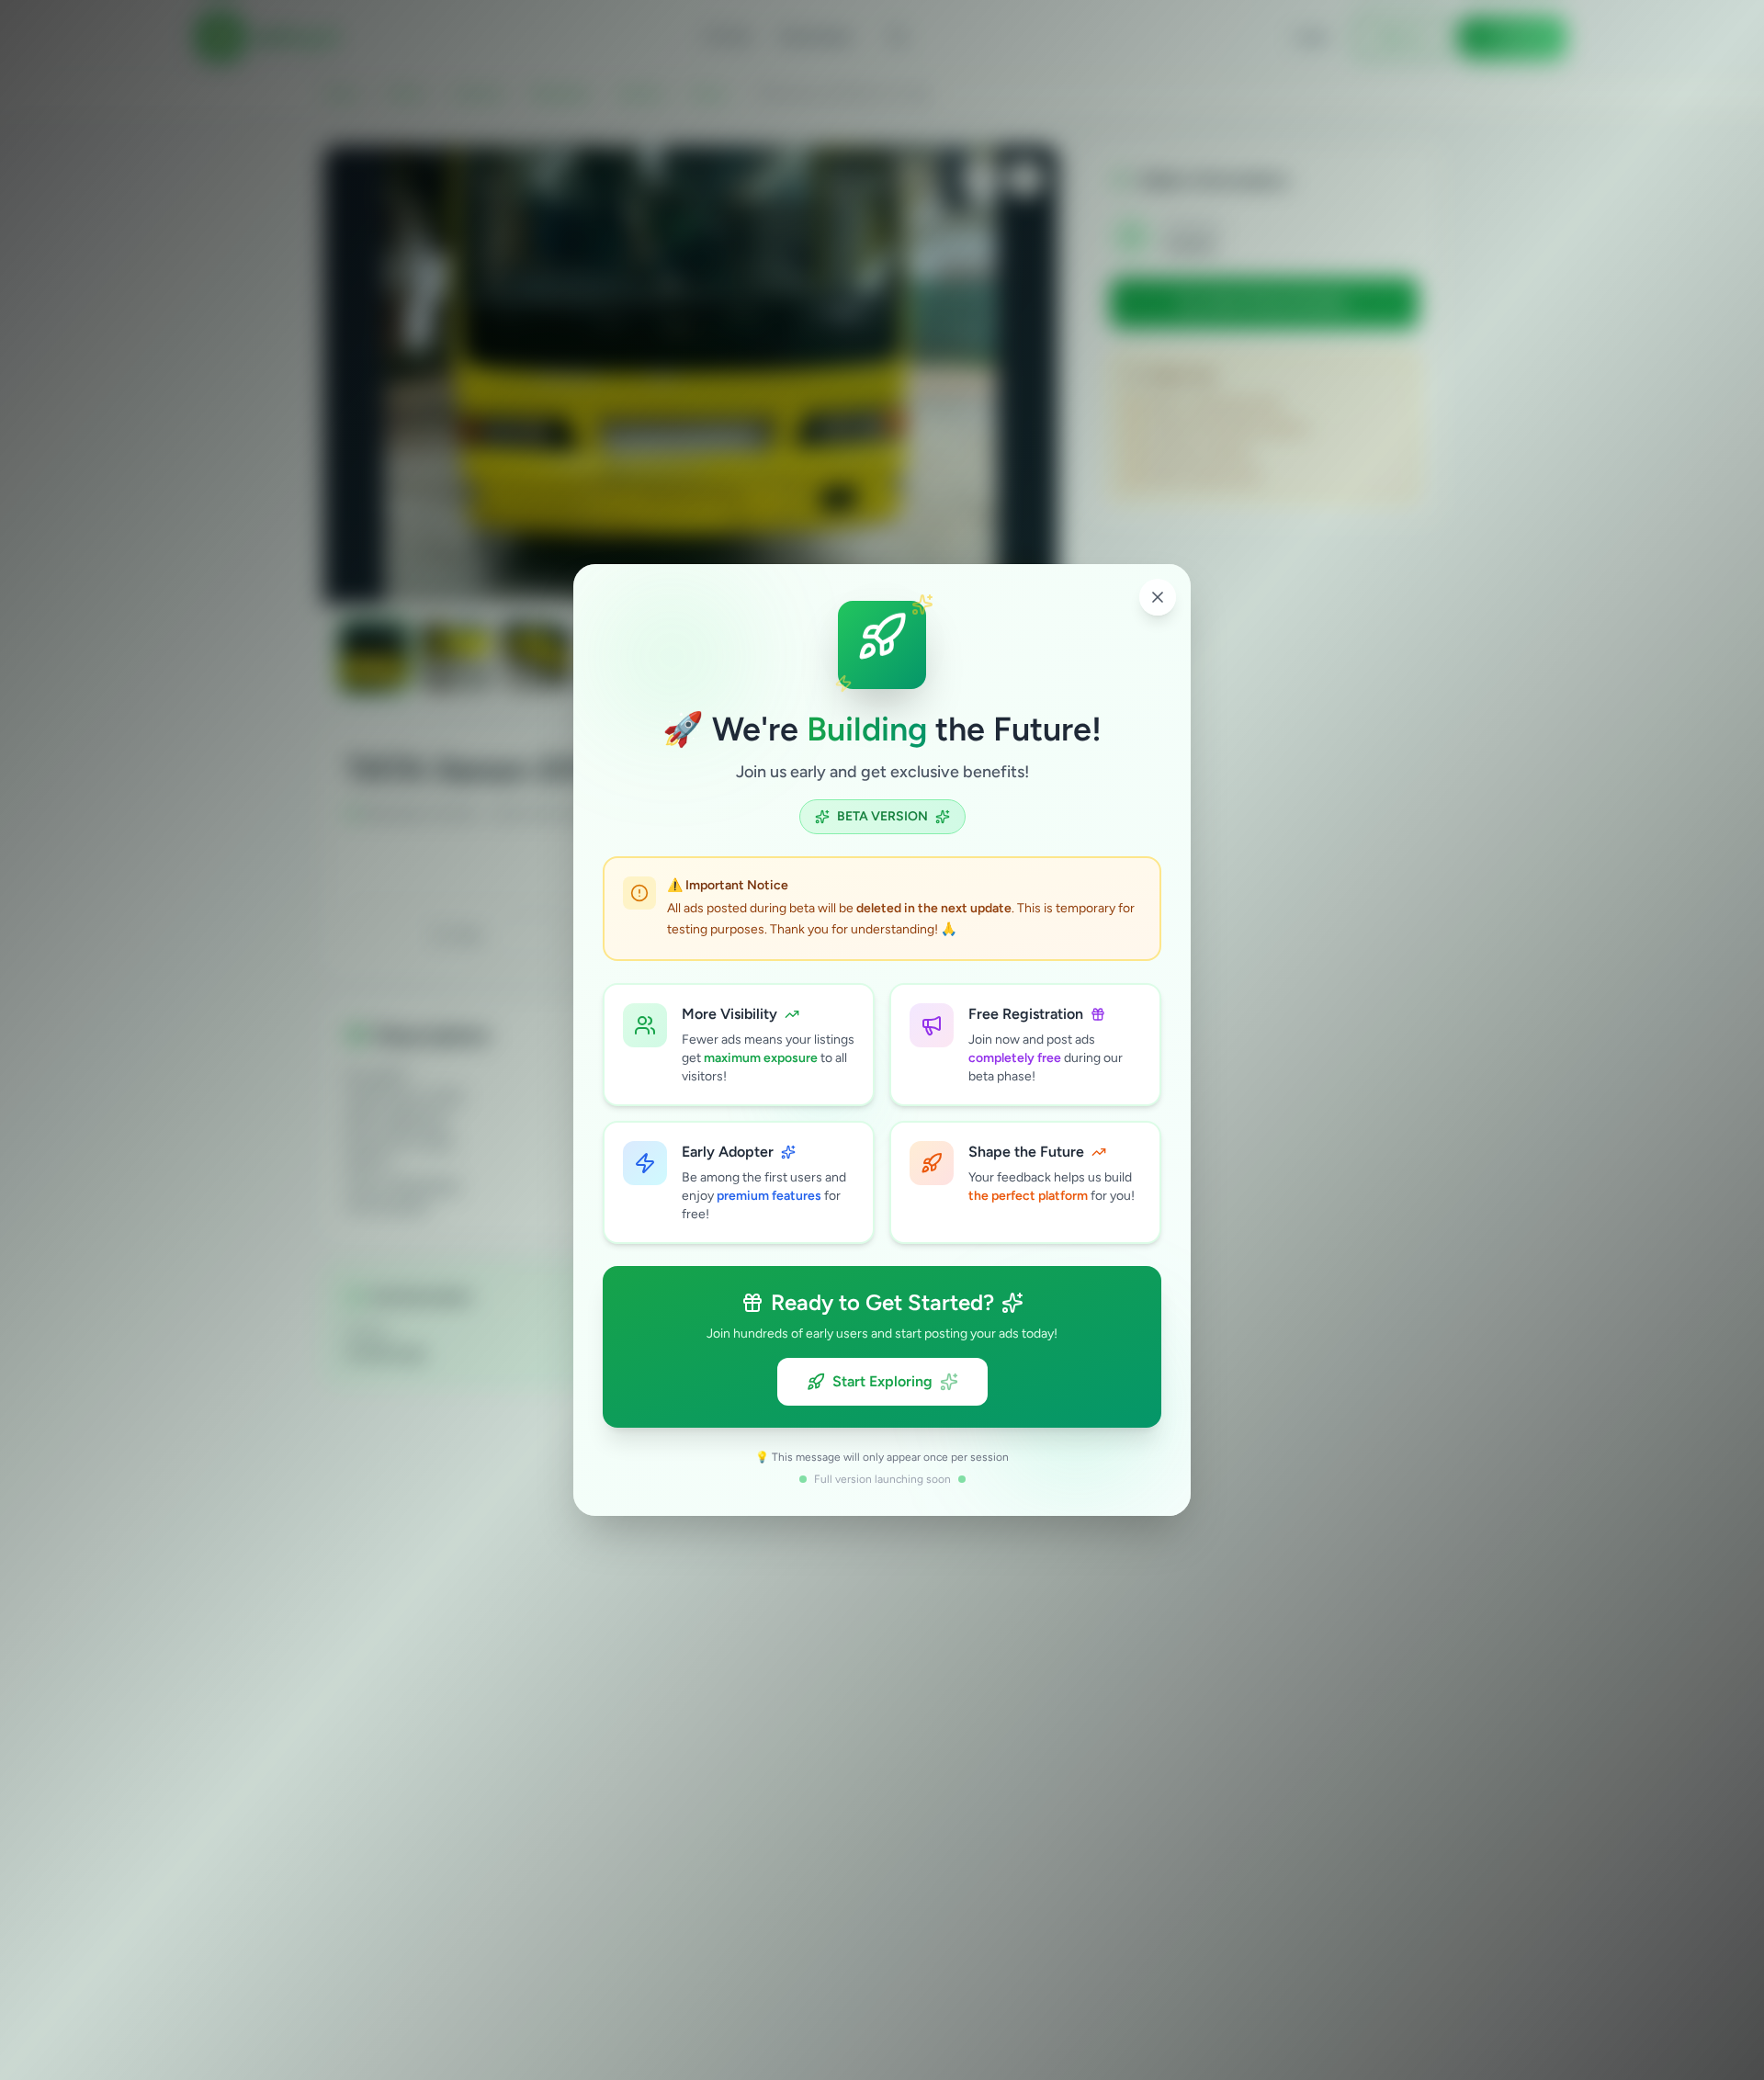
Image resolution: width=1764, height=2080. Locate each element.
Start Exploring (882, 1381)
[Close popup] (1158, 597)
